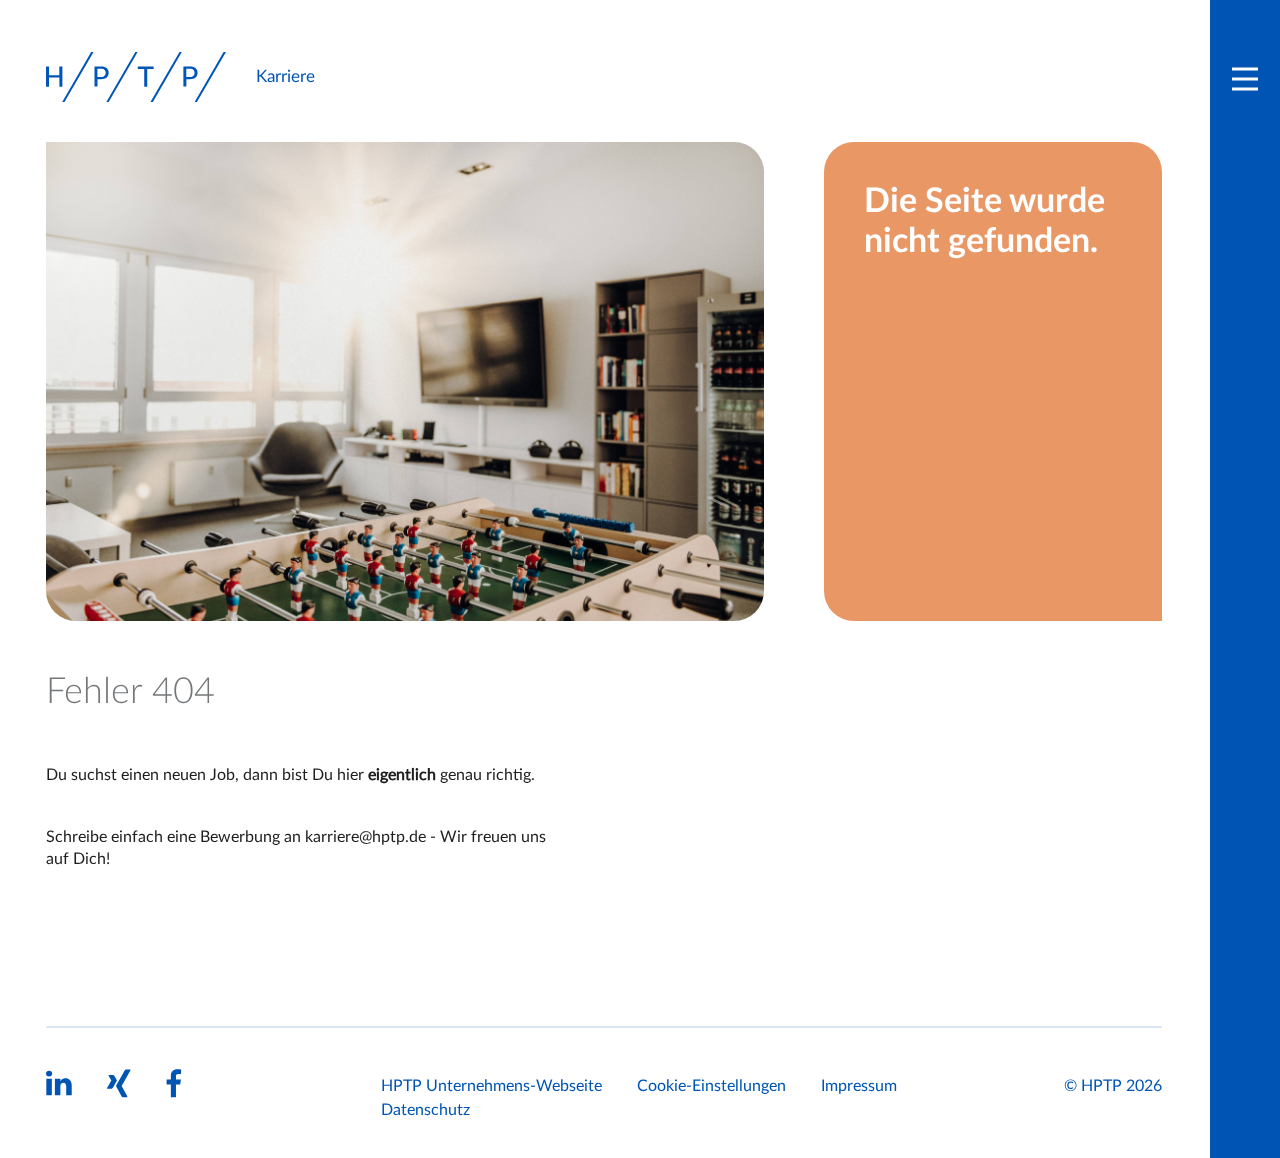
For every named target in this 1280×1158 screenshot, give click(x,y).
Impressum (859, 1086)
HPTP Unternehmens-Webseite (491, 1086)
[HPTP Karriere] (136, 77)
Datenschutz (425, 1110)
